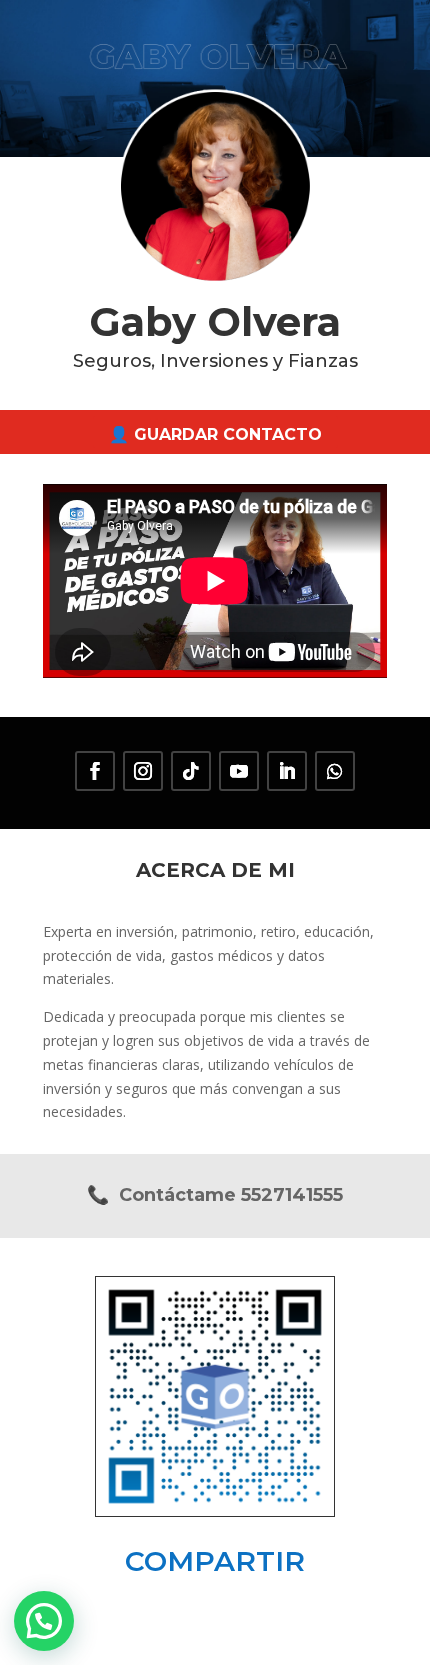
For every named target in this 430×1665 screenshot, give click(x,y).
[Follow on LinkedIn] (287, 771)
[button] (44, 1621)
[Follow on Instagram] (143, 771)
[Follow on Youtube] (239, 771)
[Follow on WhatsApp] (335, 771)
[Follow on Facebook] (95, 771)
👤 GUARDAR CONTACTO (215, 434)
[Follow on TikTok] (191, 771)
